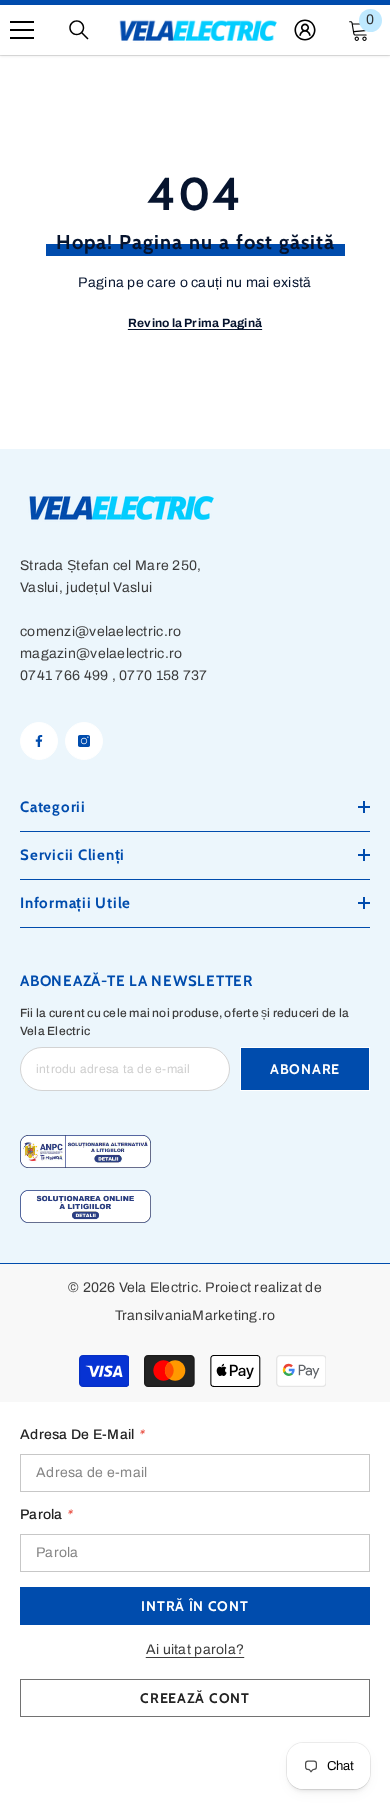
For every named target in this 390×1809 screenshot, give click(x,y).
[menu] (22, 30)
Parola (46, 1514)
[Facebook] (39, 741)
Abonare (305, 1069)
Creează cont (194, 1698)
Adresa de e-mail (82, 1434)
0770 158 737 (163, 675)
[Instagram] (84, 741)
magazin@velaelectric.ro (101, 653)
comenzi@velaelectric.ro (100, 631)
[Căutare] (79, 30)
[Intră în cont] (305, 30)
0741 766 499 (64, 675)
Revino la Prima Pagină (195, 323)
